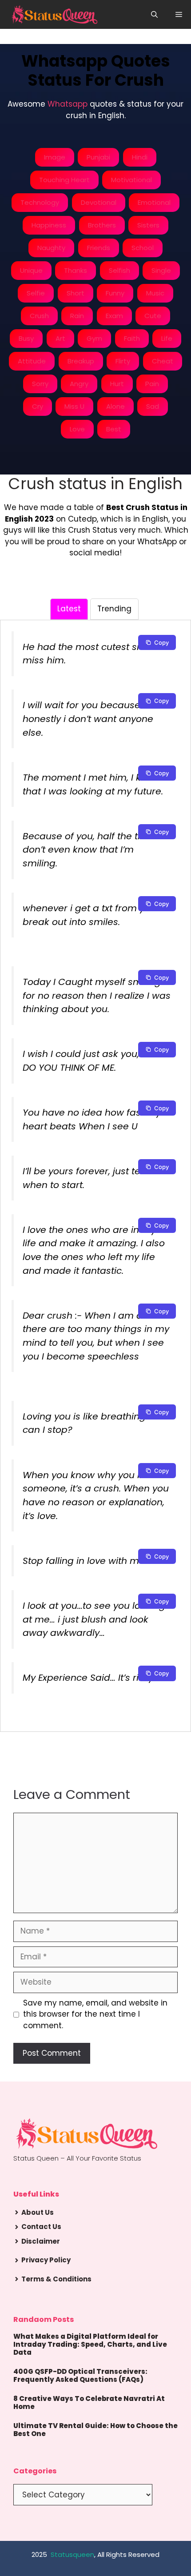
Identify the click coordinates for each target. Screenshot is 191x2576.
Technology (40, 202)
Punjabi (98, 157)
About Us (38, 2212)
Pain (152, 384)
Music (155, 293)
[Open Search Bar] (154, 14)
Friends (99, 248)
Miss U (74, 406)
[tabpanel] (95, 1169)
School (143, 248)
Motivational (131, 180)
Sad (153, 406)
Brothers (102, 225)
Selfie (36, 293)
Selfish (119, 270)
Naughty (51, 248)
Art (60, 338)
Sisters (148, 225)
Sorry (40, 384)
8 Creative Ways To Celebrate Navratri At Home (89, 2403)
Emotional (154, 202)
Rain (77, 316)
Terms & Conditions (56, 2279)
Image (55, 157)
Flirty (123, 361)
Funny (115, 293)
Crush (39, 316)
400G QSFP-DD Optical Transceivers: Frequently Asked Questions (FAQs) (80, 2375)
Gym (94, 338)
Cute (153, 316)
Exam (114, 316)
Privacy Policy (46, 2260)
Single (161, 270)
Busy (26, 338)
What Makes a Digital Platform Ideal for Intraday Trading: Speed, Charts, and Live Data (90, 2344)
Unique (31, 270)
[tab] (69, 609)
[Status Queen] (54, 14)
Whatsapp (68, 104)
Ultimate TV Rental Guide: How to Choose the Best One (95, 2430)
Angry (79, 384)
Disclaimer (41, 2241)
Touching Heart (64, 180)
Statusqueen (72, 2554)
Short (76, 293)
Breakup (81, 361)
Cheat (163, 361)
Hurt (117, 384)
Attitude (32, 361)
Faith (132, 338)
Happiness (49, 225)
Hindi (140, 157)
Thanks (76, 270)
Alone (115, 406)
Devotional (99, 202)
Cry (38, 406)
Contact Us (41, 2227)
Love (77, 429)
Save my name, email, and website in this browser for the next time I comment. (95, 2014)
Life (167, 338)
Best (114, 429)
